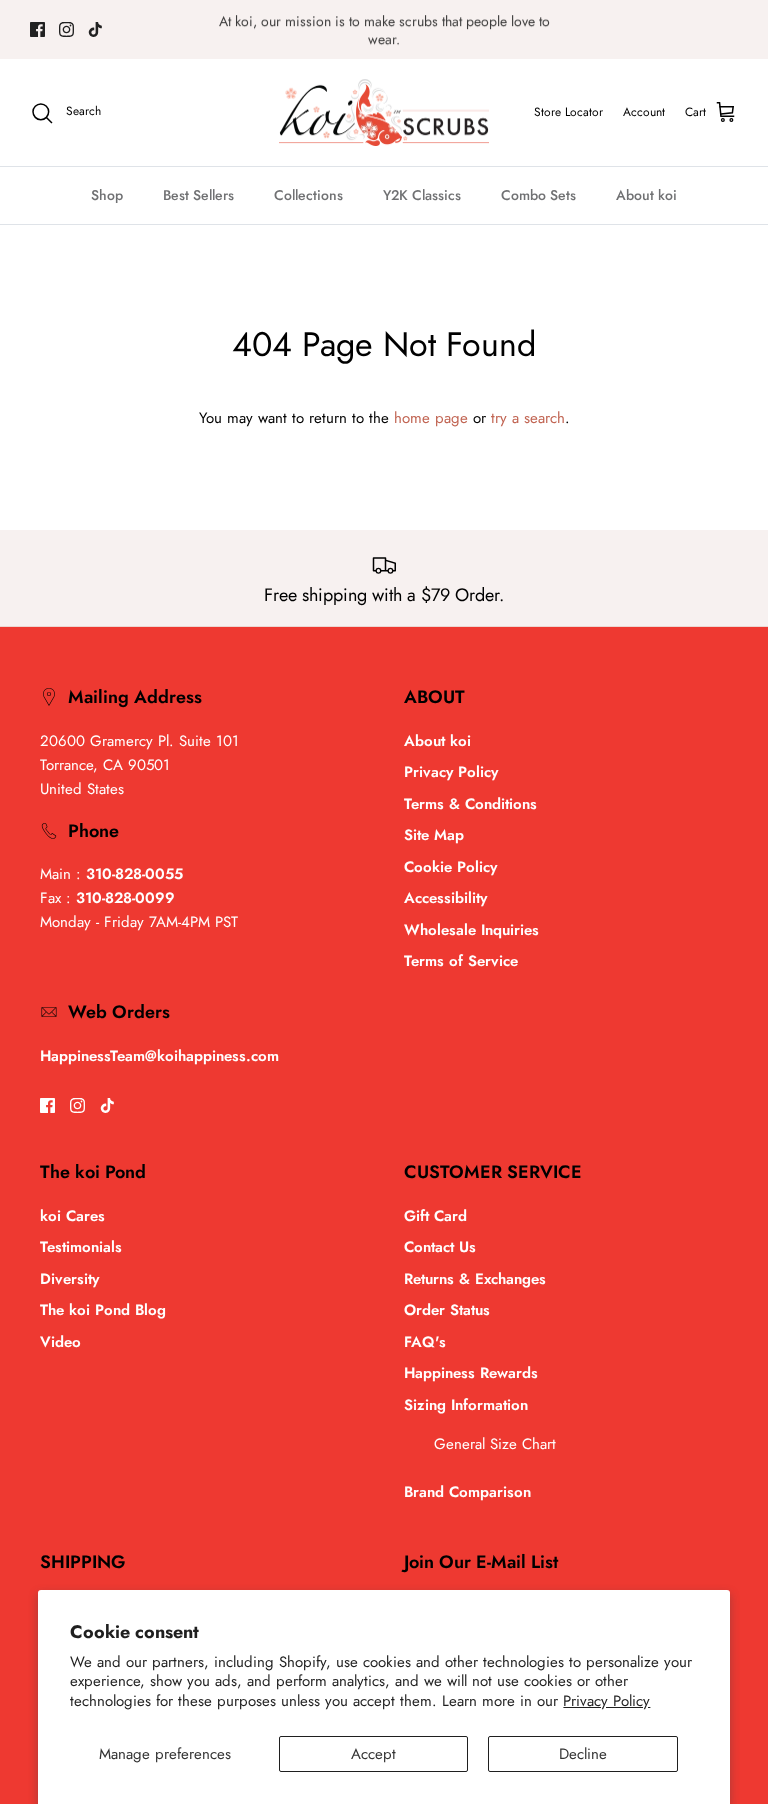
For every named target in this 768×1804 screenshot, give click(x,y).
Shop (107, 195)
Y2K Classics (422, 195)
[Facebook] (37, 29)
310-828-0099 (125, 898)
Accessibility (445, 898)
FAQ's (425, 1342)
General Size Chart (495, 1444)
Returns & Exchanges (475, 1279)
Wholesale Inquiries (471, 930)
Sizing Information (466, 1405)
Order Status (447, 1310)
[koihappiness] (384, 113)
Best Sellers (198, 195)
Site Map (434, 835)
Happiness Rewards (471, 1373)
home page (431, 418)
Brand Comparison (467, 1492)
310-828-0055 (134, 874)
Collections (308, 195)
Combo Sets (538, 195)
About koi (646, 195)
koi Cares (72, 1216)
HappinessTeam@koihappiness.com (159, 1056)
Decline (583, 1754)
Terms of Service (461, 961)
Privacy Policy (606, 1701)
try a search (528, 418)
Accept (373, 1754)
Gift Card (435, 1216)
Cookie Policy (450, 867)
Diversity (69, 1279)
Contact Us (440, 1247)
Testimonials (81, 1247)
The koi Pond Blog (103, 1310)
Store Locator (568, 112)
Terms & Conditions (470, 804)
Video (60, 1342)
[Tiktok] (95, 29)
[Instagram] (66, 29)
